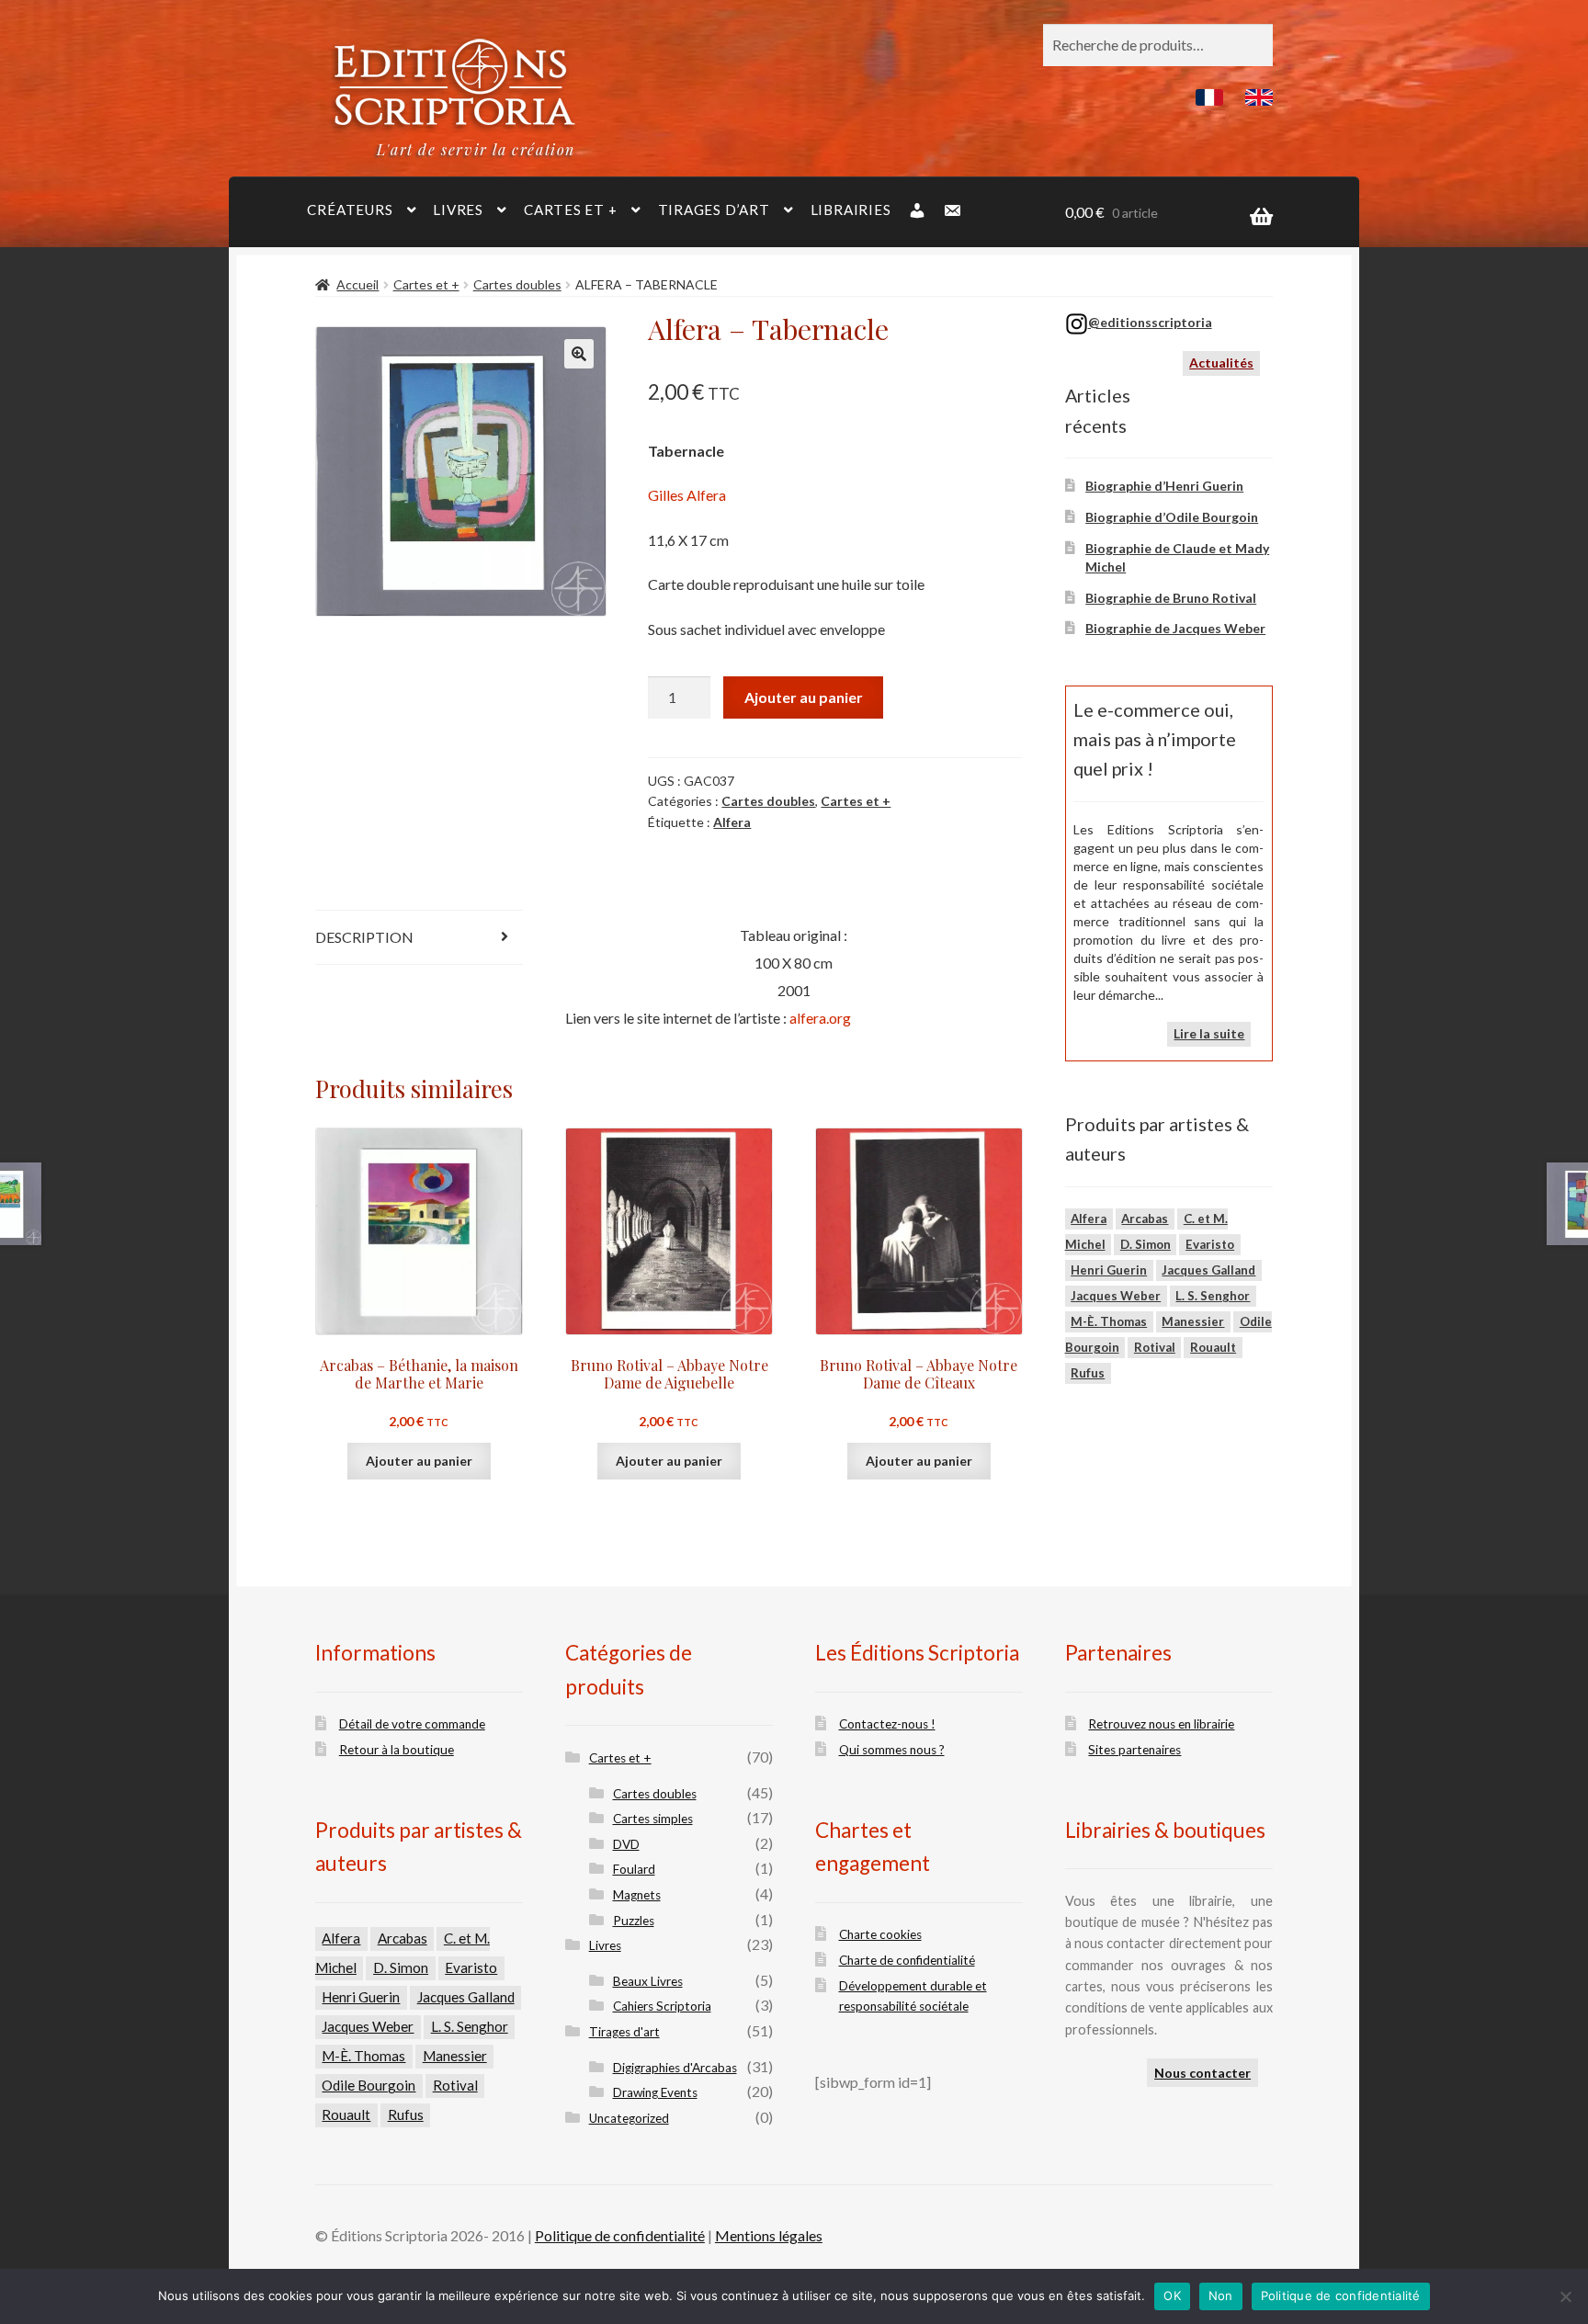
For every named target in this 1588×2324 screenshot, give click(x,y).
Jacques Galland (1208, 1270)
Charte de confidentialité (907, 1960)
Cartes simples (653, 1819)
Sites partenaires (1134, 1750)
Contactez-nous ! (887, 1724)
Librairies (851, 210)
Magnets (637, 1895)
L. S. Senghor (1213, 1296)
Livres (458, 210)
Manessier (1193, 1321)
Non (1221, 2296)
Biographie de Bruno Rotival (1171, 598)
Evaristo (1210, 1244)
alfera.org (820, 1018)
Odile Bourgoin (369, 2085)
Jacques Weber (1116, 1296)
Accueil (357, 284)
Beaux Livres (648, 1981)
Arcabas (1145, 1219)
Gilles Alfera (687, 495)
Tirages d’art (714, 210)
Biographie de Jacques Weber (1175, 628)
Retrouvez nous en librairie (1161, 1724)
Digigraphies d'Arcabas (675, 2068)
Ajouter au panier (804, 697)
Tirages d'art (624, 2032)
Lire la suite (1209, 1033)
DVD (626, 1844)
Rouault (1213, 1347)
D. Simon (1146, 1244)
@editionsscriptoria (1150, 322)
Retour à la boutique (397, 1750)
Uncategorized (629, 2118)
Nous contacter (1202, 2073)
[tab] (420, 938)
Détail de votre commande (412, 1724)
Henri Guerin (1109, 1270)
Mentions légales (769, 2235)
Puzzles (634, 1921)
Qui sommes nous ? (892, 1750)
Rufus (1088, 1373)
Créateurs (350, 210)
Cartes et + (570, 210)
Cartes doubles (517, 284)
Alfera (732, 822)
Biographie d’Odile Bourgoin (1172, 517)
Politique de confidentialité (620, 2235)
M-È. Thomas (1109, 1321)
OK (1172, 2296)
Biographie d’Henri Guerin (1164, 486)
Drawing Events (655, 2092)
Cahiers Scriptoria (662, 2006)
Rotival (1155, 1347)
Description (364, 937)
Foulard (634, 1869)
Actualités (1221, 363)
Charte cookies (880, 1934)
